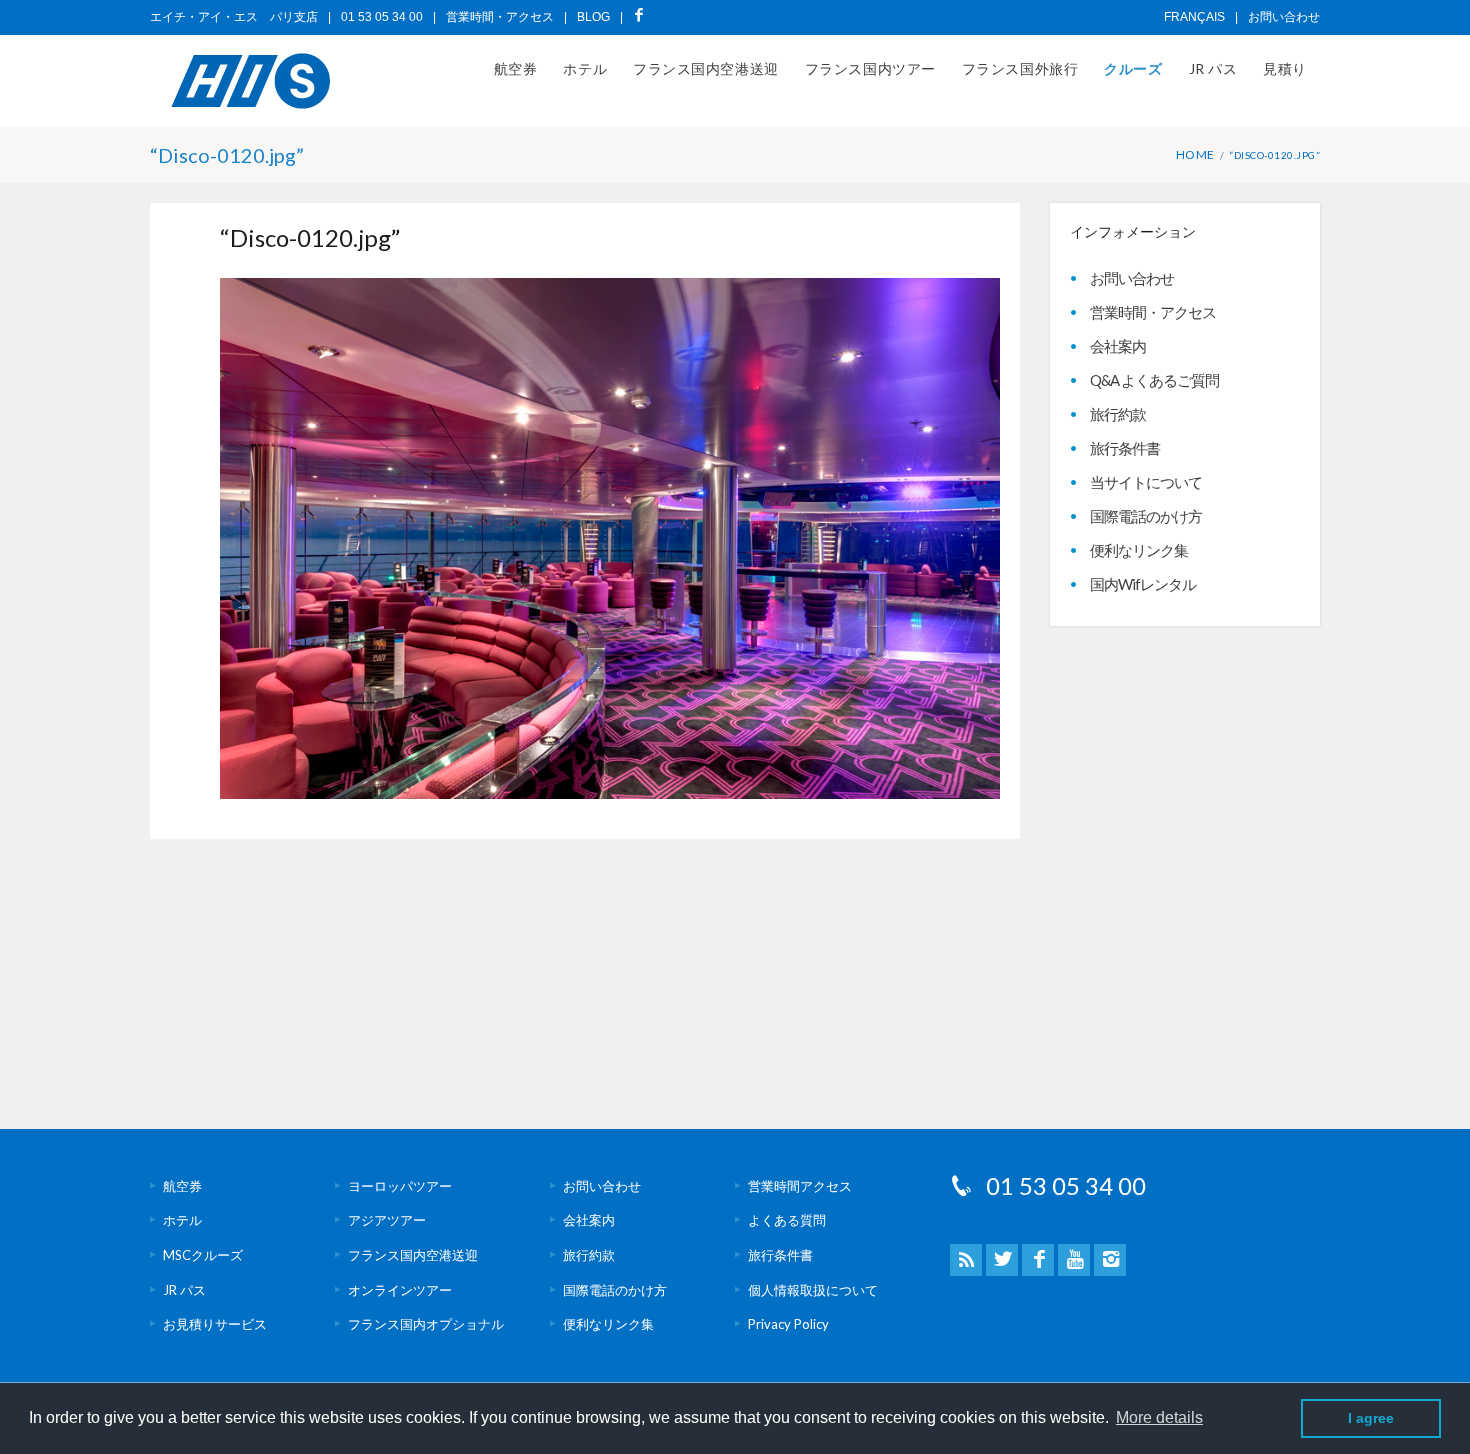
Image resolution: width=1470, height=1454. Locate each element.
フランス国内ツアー (870, 68)
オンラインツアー (400, 1290)
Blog (593, 17)
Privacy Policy (788, 1324)
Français (1194, 17)
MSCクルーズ (203, 1255)
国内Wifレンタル (1143, 584)
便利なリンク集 (1139, 550)
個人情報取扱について (813, 1290)
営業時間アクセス (800, 1186)
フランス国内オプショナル (426, 1324)
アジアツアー (387, 1220)
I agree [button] (1371, 1418)
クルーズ (1133, 68)
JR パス (1213, 68)
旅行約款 (1118, 414)
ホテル (585, 68)
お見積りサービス (215, 1324)
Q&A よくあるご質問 (1154, 380)
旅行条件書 (1125, 448)
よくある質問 (787, 1220)
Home (1195, 154)
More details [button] (1159, 1417)
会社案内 (1118, 346)
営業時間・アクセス (500, 17)
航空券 (516, 68)
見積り (1285, 68)
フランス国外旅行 (1020, 68)
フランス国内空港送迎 (706, 68)
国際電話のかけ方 (1146, 516)
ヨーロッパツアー (400, 1186)
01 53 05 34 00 (1066, 1185)
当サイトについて (1146, 482)
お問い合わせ (1284, 17)
